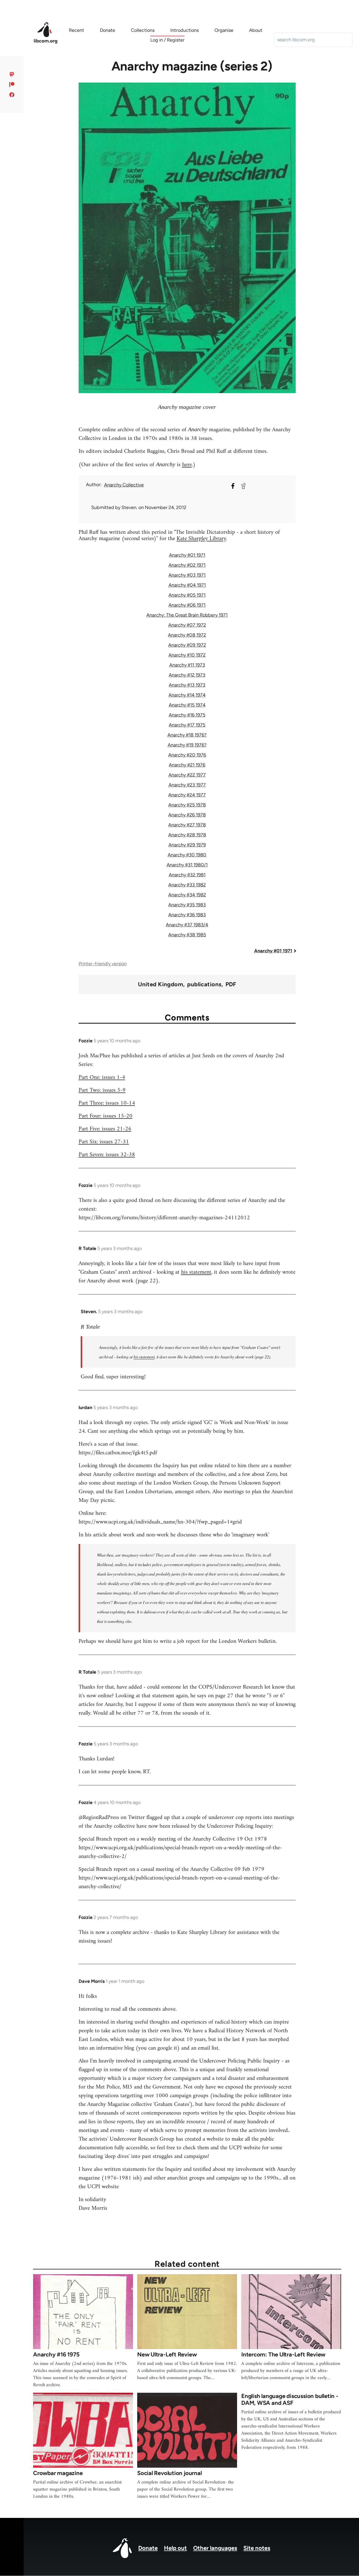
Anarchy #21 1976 (187, 765)
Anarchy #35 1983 (187, 905)
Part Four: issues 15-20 (106, 1116)
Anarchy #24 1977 (187, 795)
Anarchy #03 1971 (187, 575)
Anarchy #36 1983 (187, 915)
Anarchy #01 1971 (187, 555)
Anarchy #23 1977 (187, 785)
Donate (148, 2548)
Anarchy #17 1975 (187, 725)
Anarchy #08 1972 (187, 635)
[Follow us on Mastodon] (12, 74)
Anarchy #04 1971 (187, 585)
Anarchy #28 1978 (187, 835)
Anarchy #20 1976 (187, 755)
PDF (231, 984)
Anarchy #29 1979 (187, 845)
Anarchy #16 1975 (187, 715)
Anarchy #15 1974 (187, 705)
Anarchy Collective (124, 485)
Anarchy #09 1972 (187, 645)
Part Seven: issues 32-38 (107, 1155)
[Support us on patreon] (12, 84)
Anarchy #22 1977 (187, 775)
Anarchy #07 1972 (187, 625)
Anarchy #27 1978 (187, 825)
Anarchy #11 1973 (187, 665)
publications (204, 984)
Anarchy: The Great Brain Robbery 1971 (187, 615)
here (187, 465)
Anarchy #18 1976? (187, 735)
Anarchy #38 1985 (187, 935)
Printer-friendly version (103, 964)
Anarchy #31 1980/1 (187, 865)
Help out (175, 2548)
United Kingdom (161, 984)
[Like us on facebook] (12, 95)
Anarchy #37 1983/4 (187, 925)
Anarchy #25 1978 (187, 805)
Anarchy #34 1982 (187, 895)
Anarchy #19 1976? (187, 745)
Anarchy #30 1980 (187, 855)
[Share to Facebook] (233, 486)
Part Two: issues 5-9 (102, 1090)
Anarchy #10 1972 (187, 655)
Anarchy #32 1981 (187, 875)
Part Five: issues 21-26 (105, 1129)
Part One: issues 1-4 (102, 1077)
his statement (196, 1272)
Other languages (215, 2548)
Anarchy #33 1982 (187, 885)
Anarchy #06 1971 (187, 605)
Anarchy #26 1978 (187, 815)
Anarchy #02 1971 (187, 565)
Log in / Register (167, 40)
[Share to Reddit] (243, 486)
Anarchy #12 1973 (187, 675)
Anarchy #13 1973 (187, 685)
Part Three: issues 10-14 (107, 1103)
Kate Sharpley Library (201, 539)
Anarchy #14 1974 (187, 695)
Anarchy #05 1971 (187, 595)
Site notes (257, 2548)
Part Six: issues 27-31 (104, 1142)
